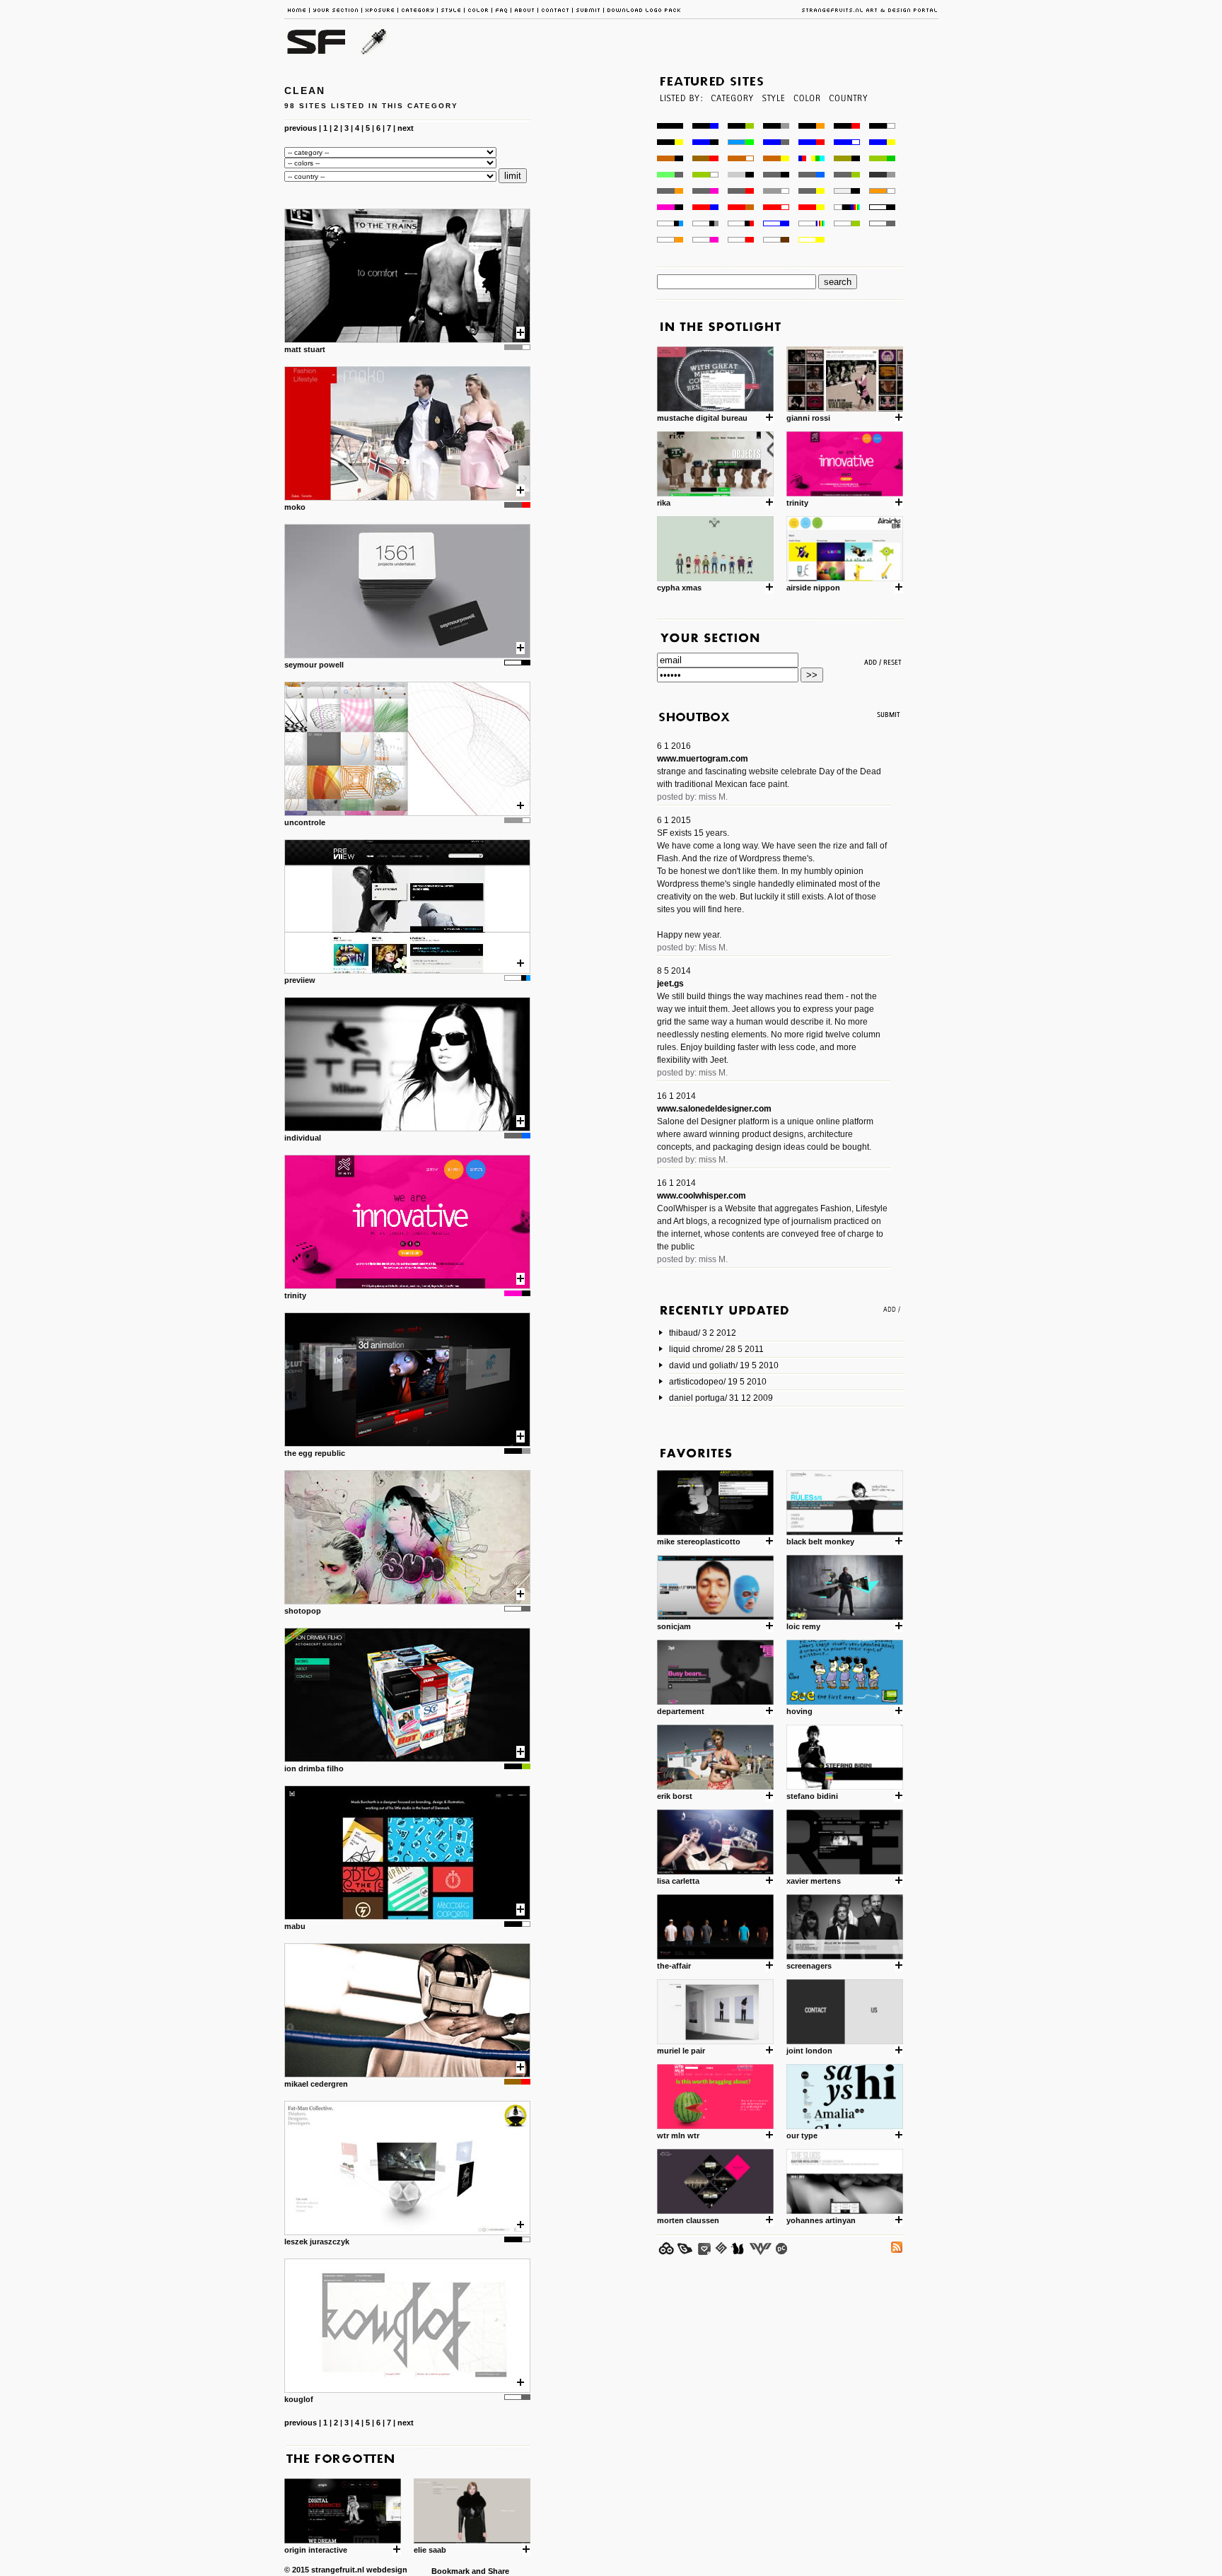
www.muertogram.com (703, 759)
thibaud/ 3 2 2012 (703, 1333)
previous (301, 128)
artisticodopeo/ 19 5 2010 (718, 1382)
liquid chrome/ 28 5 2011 (716, 1349)
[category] (731, 119)
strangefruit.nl (338, 2570)
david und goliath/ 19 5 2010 (724, 1365)
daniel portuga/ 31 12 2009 (721, 1398)
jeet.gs (670, 984)
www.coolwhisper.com (702, 1196)
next (406, 128)
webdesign (387, 2570)
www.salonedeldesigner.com (714, 1109)
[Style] (773, 119)
